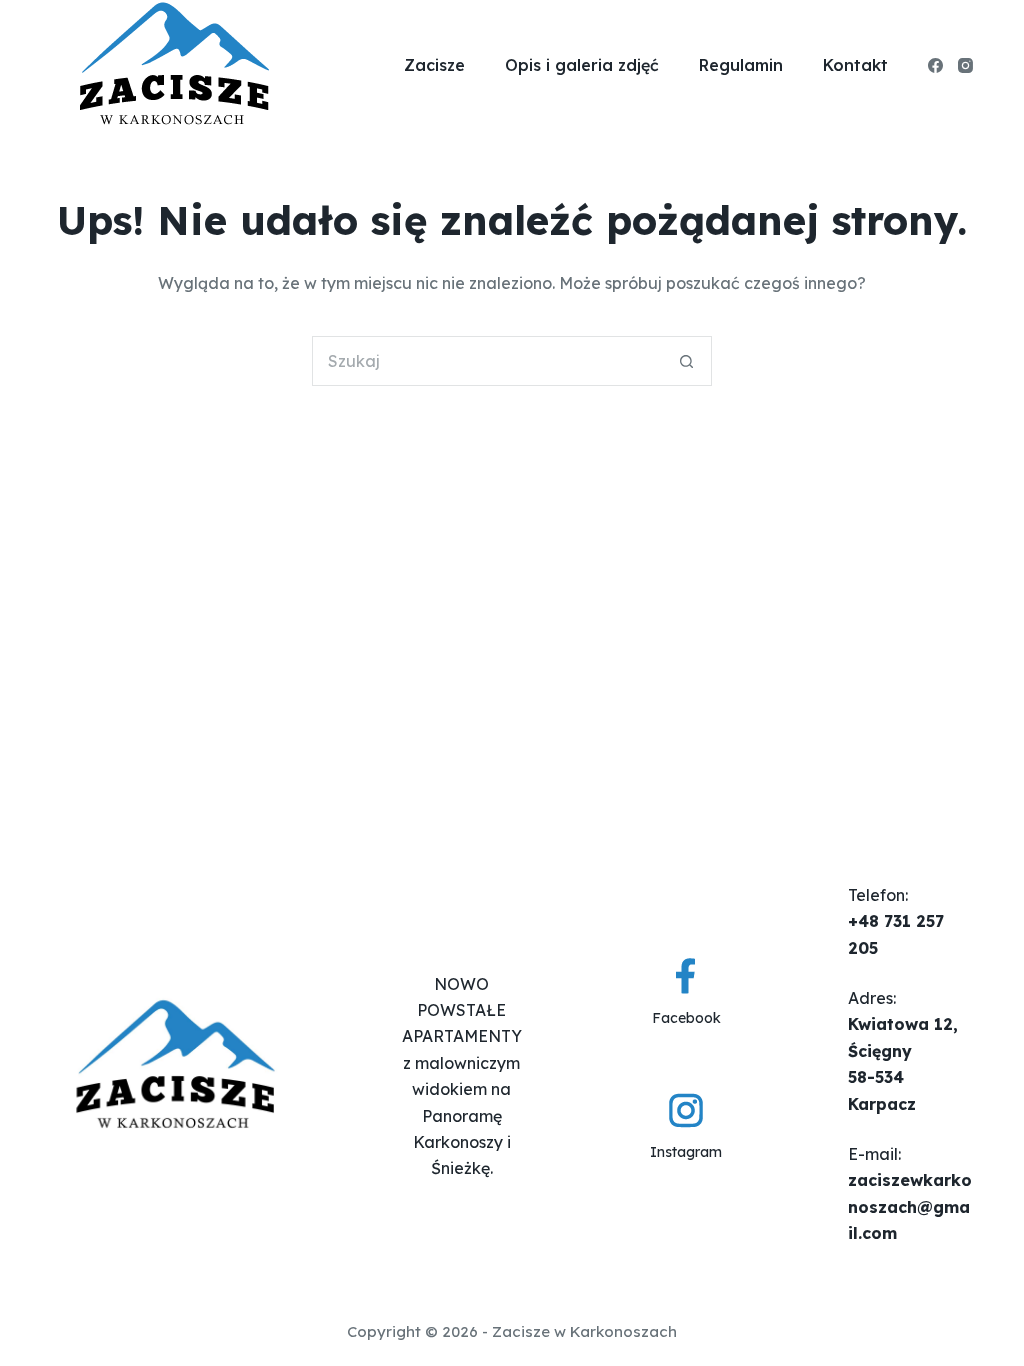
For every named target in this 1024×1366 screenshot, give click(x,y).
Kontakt (855, 65)
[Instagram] (965, 65)
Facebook (686, 1018)
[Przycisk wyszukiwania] (687, 361)
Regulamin (741, 65)
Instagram (686, 1152)
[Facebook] (935, 65)
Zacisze (434, 65)
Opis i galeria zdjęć (582, 65)
